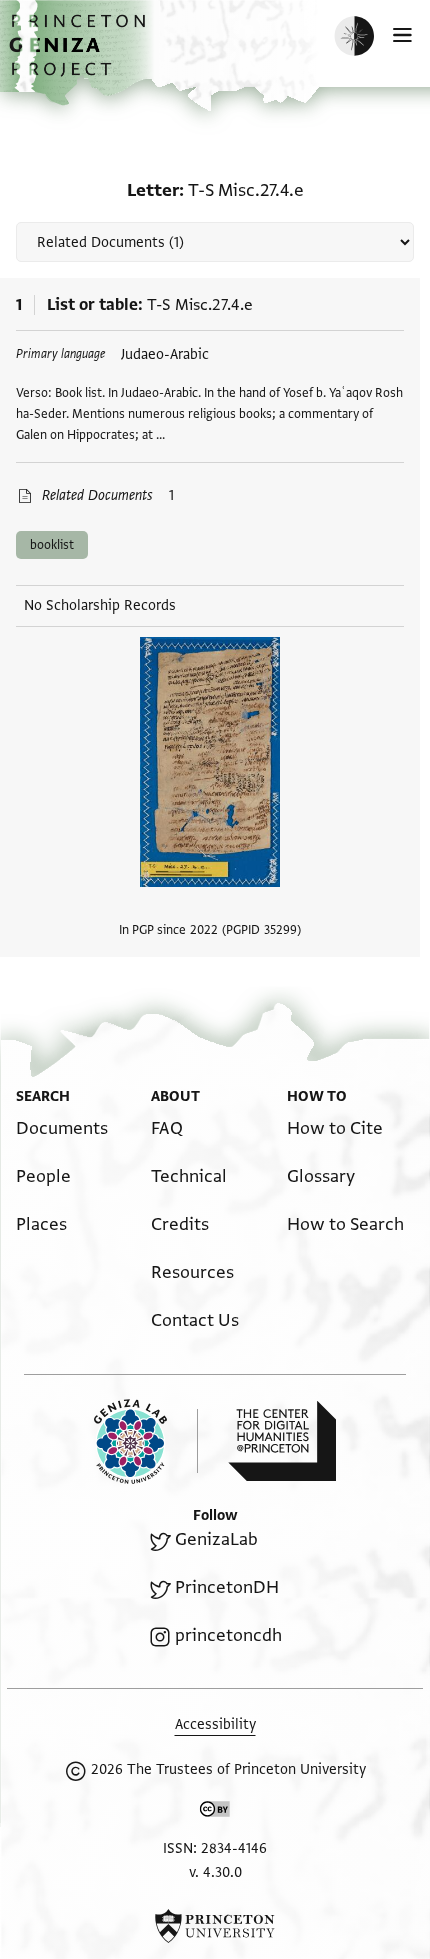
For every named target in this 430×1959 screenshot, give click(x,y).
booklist (52, 545)
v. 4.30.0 (215, 1872)
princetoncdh (228, 1635)
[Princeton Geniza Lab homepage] (146, 1441)
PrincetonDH (227, 1587)
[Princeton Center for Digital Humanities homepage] (282, 1441)
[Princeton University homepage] (215, 1926)
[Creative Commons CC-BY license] (215, 1813)
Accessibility (215, 1724)
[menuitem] (62, 1128)
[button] (80, 55)
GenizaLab (216, 1539)
